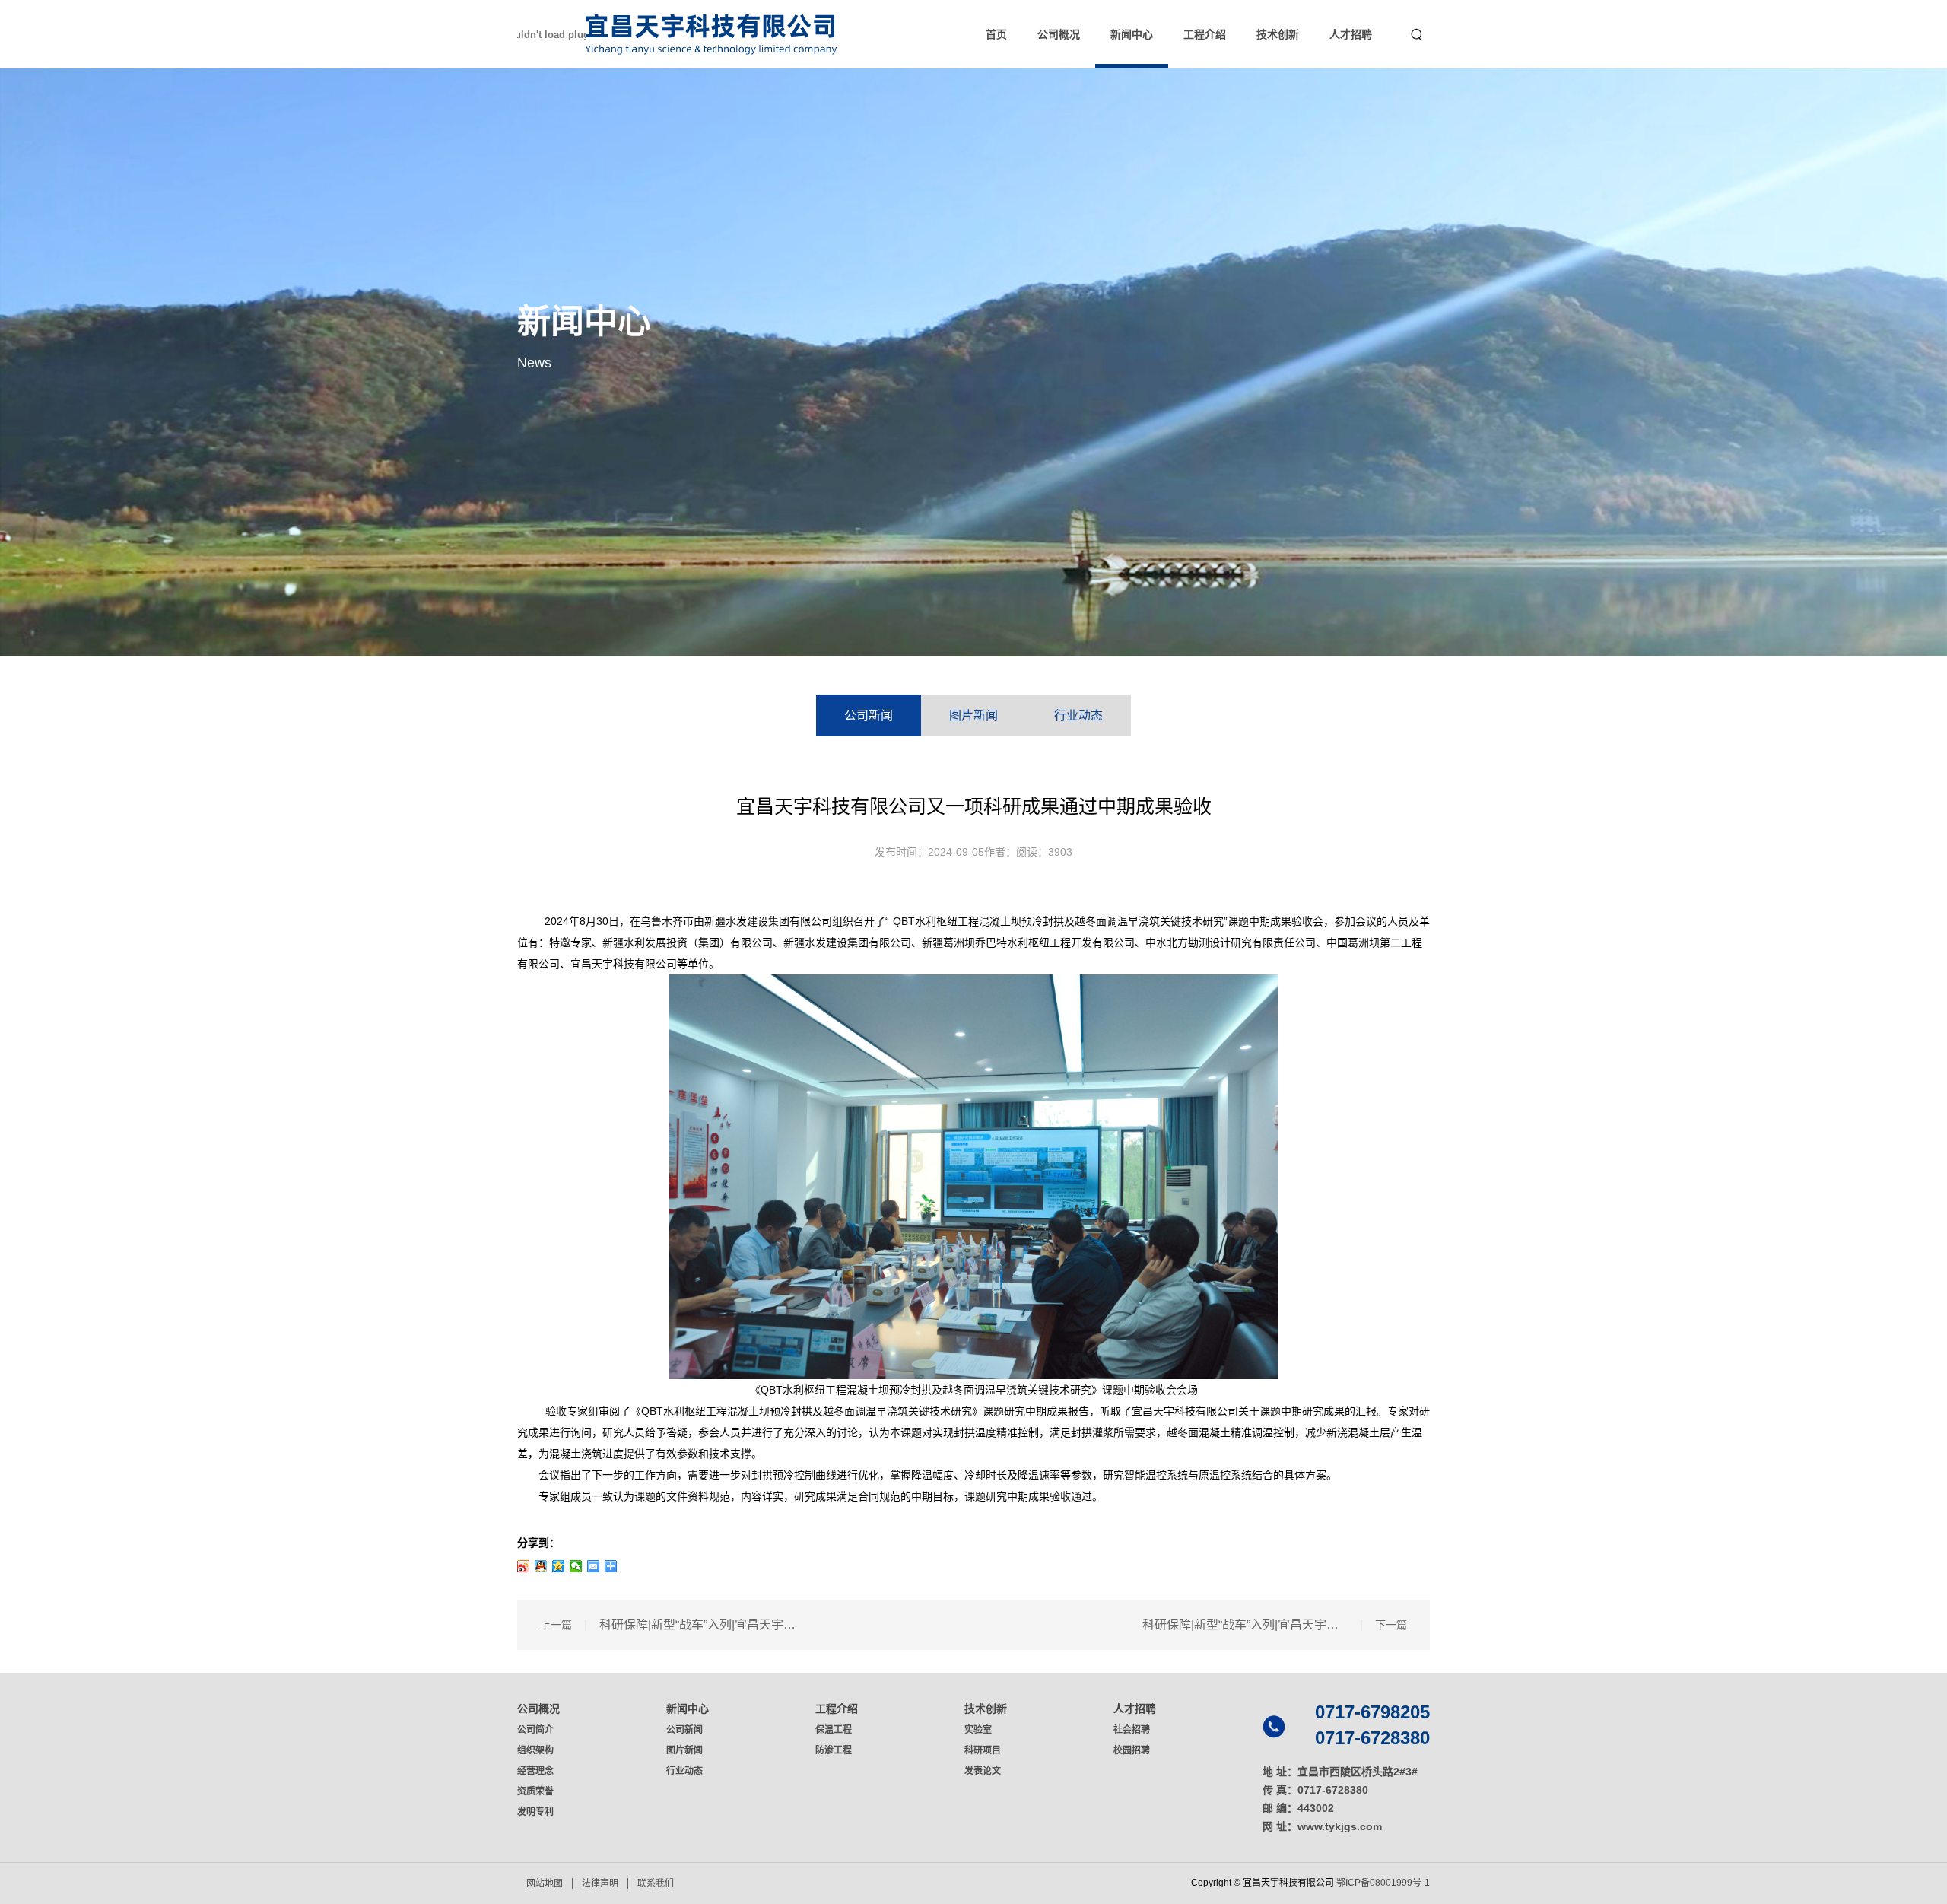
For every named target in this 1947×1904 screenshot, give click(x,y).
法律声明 (600, 1883)
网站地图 (545, 1883)
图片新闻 (973, 715)
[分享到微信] (576, 1566)
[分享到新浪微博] (524, 1566)
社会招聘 (1132, 1730)
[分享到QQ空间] (559, 1566)
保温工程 (834, 1730)
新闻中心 (1132, 34)
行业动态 (1078, 715)
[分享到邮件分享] (594, 1566)
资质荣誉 (535, 1791)
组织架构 (535, 1750)
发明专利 (535, 1812)
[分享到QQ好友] (541, 1566)
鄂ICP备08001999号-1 (1383, 1883)
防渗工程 (834, 1750)
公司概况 (1059, 34)
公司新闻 (869, 715)
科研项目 (983, 1750)
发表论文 (983, 1771)
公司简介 (535, 1730)
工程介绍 (1205, 34)
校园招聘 (1132, 1750)
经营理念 (535, 1771)
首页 (996, 34)
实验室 (978, 1730)
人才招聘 (1351, 34)
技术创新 (1278, 34)
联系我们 (656, 1883)
